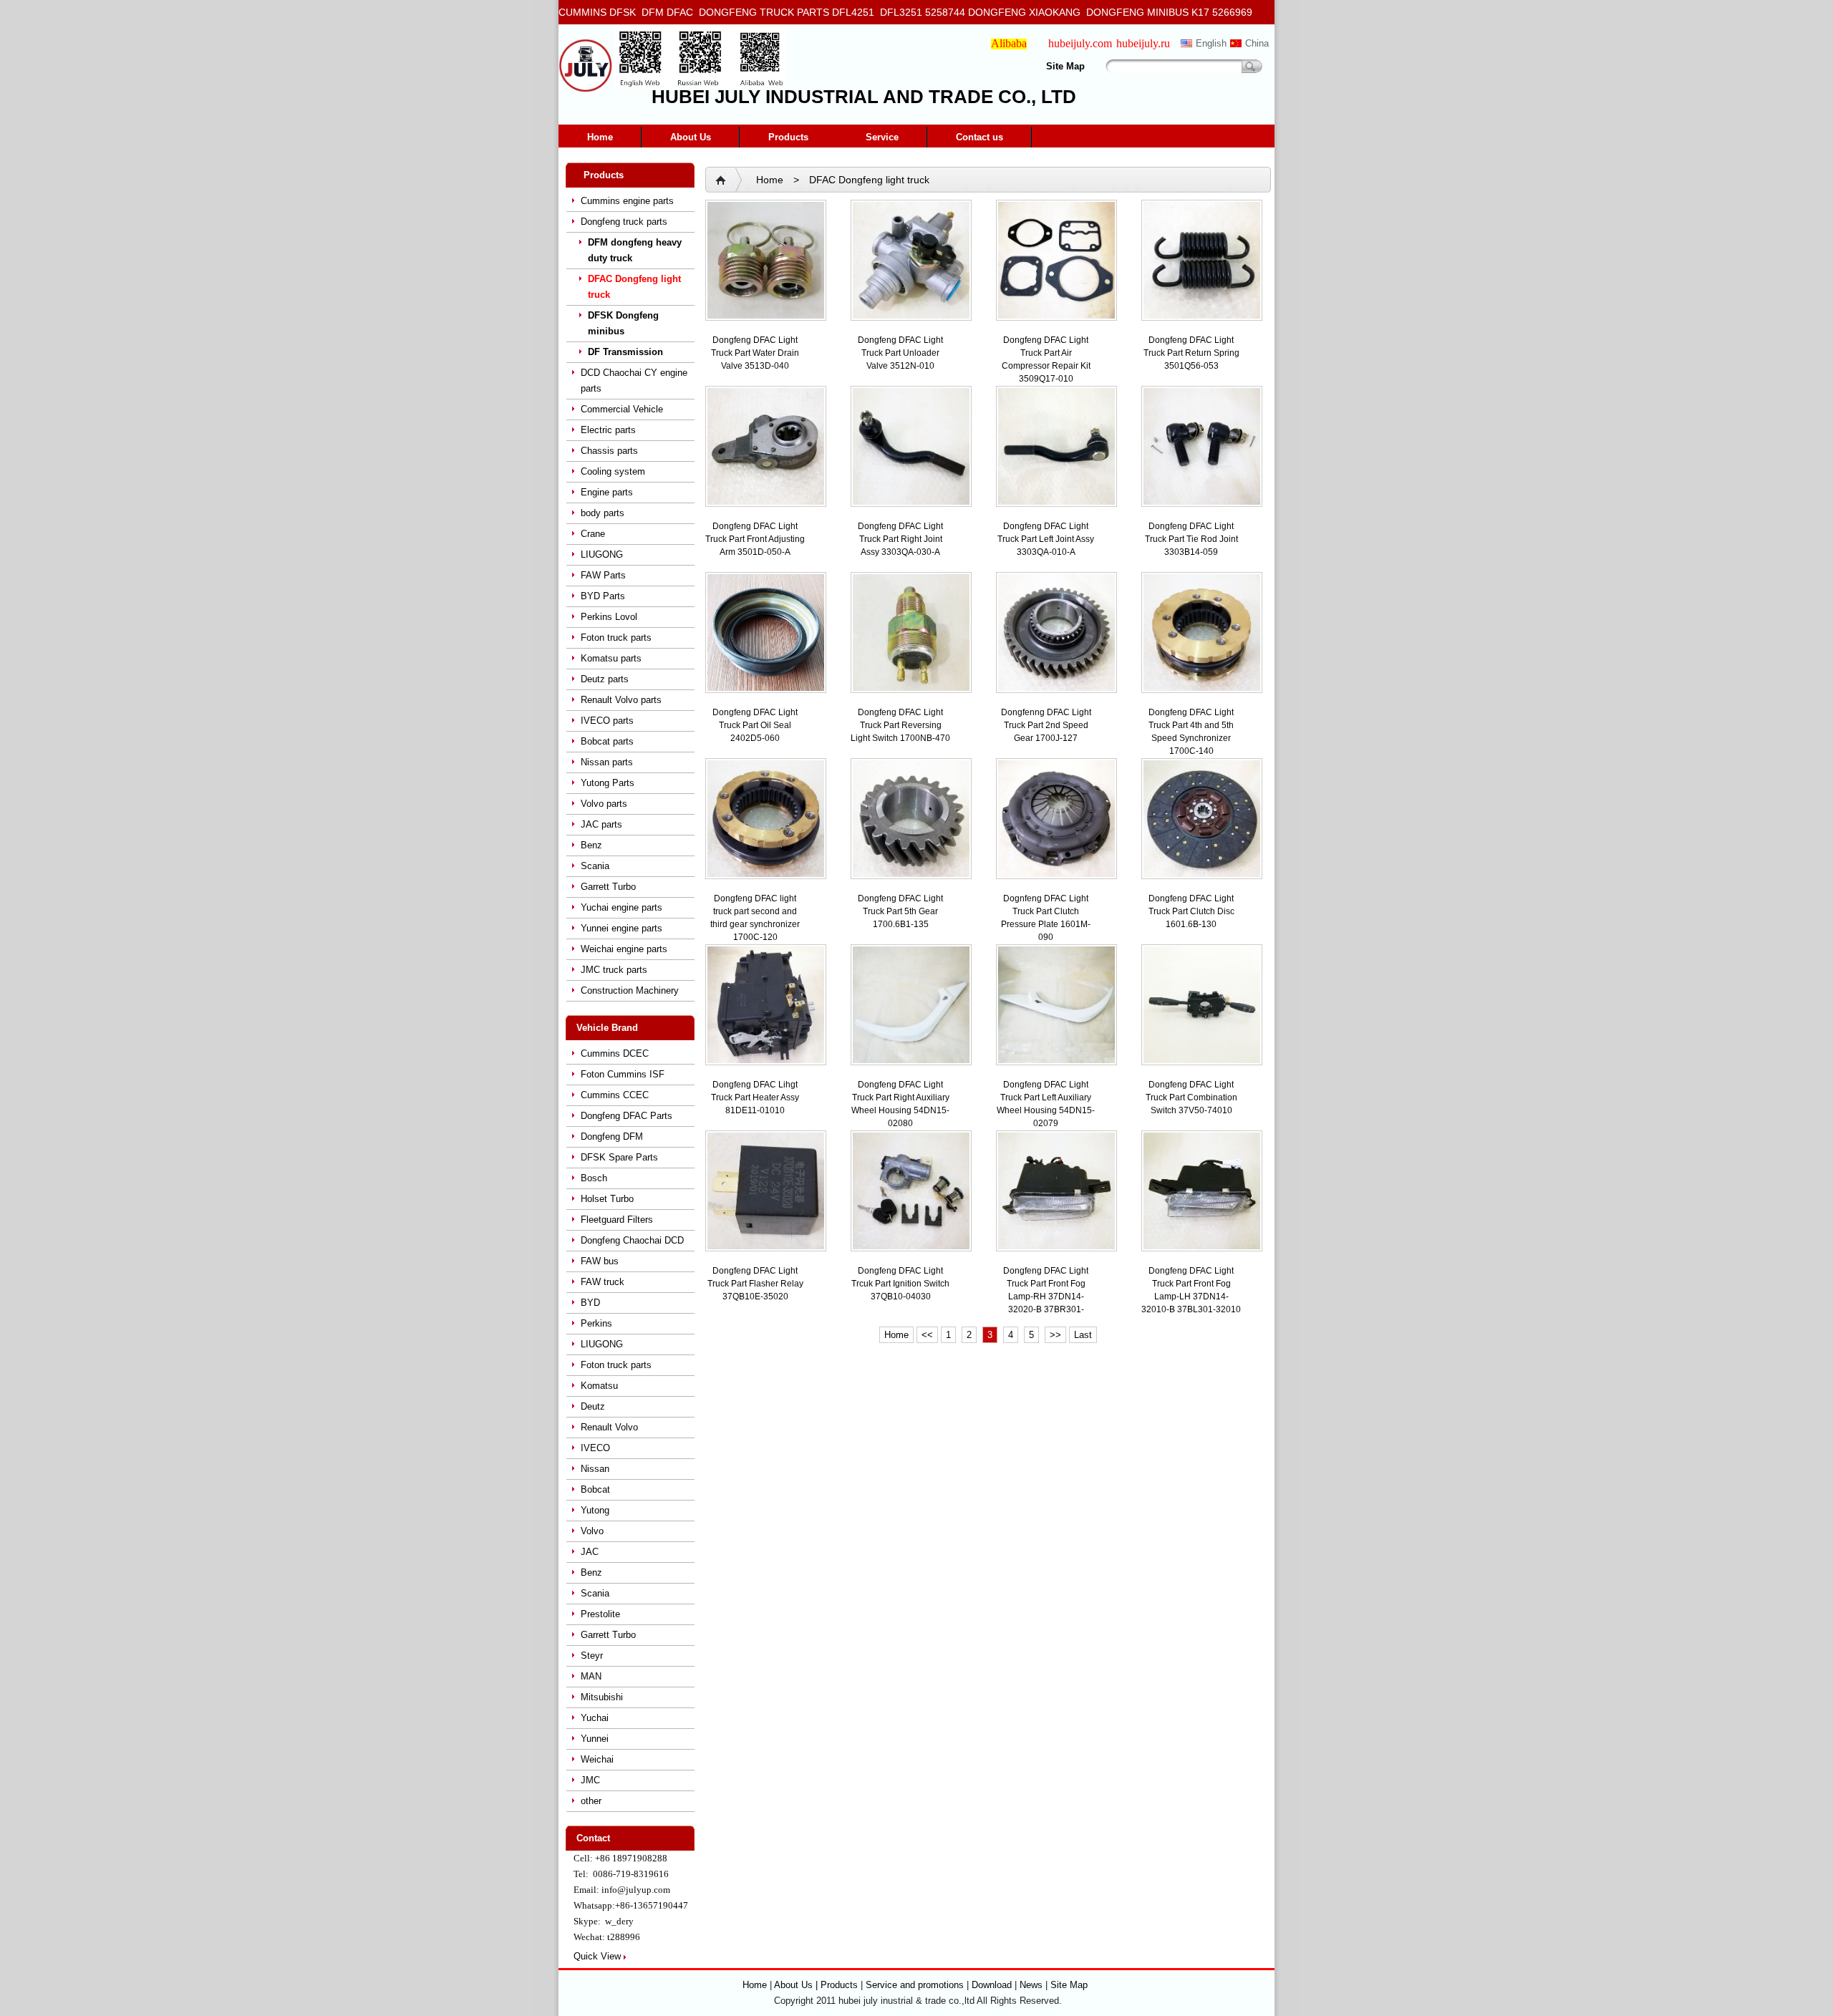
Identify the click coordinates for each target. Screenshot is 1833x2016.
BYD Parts (603, 596)
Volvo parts (604, 804)
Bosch (594, 1178)
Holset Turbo (607, 1199)
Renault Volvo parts (621, 700)
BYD (590, 1303)
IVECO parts (607, 721)
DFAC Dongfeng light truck (634, 287)
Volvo (592, 1531)
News (1031, 1985)
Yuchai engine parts (622, 907)
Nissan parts (607, 762)
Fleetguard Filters (617, 1220)
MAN (591, 1676)
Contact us (980, 137)
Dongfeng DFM (612, 1137)
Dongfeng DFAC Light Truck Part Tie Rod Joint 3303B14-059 (1191, 539)
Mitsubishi (602, 1697)
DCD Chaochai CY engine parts (634, 381)
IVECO (595, 1448)
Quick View (597, 1956)
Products (788, 137)
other (591, 1801)
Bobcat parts (607, 741)
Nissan (595, 1469)
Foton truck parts (616, 638)
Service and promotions (916, 1985)
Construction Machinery (630, 990)
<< (927, 1335)
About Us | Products (817, 1985)
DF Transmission (625, 352)
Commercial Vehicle (622, 409)
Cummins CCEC (615, 1095)
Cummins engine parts (627, 201)
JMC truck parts (614, 970)
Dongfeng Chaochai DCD (632, 1240)
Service (882, 137)
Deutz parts (605, 679)
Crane (593, 534)
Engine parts (607, 492)
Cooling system (613, 471)
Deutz (593, 1406)
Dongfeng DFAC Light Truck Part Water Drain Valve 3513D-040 (755, 353)
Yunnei (595, 1739)
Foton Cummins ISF (623, 1074)
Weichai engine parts (624, 949)
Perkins (596, 1323)
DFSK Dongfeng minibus (623, 323)
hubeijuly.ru (1143, 43)
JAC (590, 1552)
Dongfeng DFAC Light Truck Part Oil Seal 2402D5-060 (755, 725)
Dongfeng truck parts (624, 222)
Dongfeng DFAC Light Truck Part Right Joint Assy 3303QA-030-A (900, 539)
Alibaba (1009, 43)
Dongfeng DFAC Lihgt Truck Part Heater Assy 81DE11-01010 (755, 1097)
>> (1055, 1335)
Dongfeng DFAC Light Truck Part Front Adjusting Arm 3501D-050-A (755, 539)
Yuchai (595, 1718)
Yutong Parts (608, 783)
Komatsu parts (611, 658)
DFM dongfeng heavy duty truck (635, 250)
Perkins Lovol (609, 617)
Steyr (592, 1656)
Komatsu (599, 1386)
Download (992, 1985)
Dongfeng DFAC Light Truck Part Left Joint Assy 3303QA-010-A (1046, 539)
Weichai (597, 1759)
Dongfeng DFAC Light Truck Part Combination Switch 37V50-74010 (1191, 1097)
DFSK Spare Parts (619, 1157)
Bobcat (595, 1489)
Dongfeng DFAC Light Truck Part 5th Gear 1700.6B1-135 (900, 911)
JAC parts (601, 824)
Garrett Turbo (608, 887)
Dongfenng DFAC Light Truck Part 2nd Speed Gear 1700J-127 (1046, 725)
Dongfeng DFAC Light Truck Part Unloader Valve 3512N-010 (900, 353)
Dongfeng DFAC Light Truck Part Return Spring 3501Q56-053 (1191, 353)
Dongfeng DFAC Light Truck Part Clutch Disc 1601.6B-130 (1191, 911)
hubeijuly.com (1080, 43)
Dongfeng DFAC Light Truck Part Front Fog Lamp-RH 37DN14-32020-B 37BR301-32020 (1046, 1297)
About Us (691, 137)
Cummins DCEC (615, 1053)
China (1257, 43)
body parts (603, 513)
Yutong (595, 1510)
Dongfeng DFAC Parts (627, 1116)
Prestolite (600, 1614)
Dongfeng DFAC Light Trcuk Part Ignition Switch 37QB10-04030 (900, 1284)
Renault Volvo (609, 1427)
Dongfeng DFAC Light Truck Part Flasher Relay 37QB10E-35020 (755, 1284)
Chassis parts (609, 451)
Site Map (1065, 66)
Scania (595, 866)
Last (1083, 1335)
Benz (591, 845)
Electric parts (608, 430)
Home (600, 137)
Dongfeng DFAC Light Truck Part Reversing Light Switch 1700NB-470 (900, 725)
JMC (590, 1780)
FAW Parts (603, 575)
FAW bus (600, 1261)
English (1211, 43)
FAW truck (603, 1282)
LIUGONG (602, 554)
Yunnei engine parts (622, 928)
